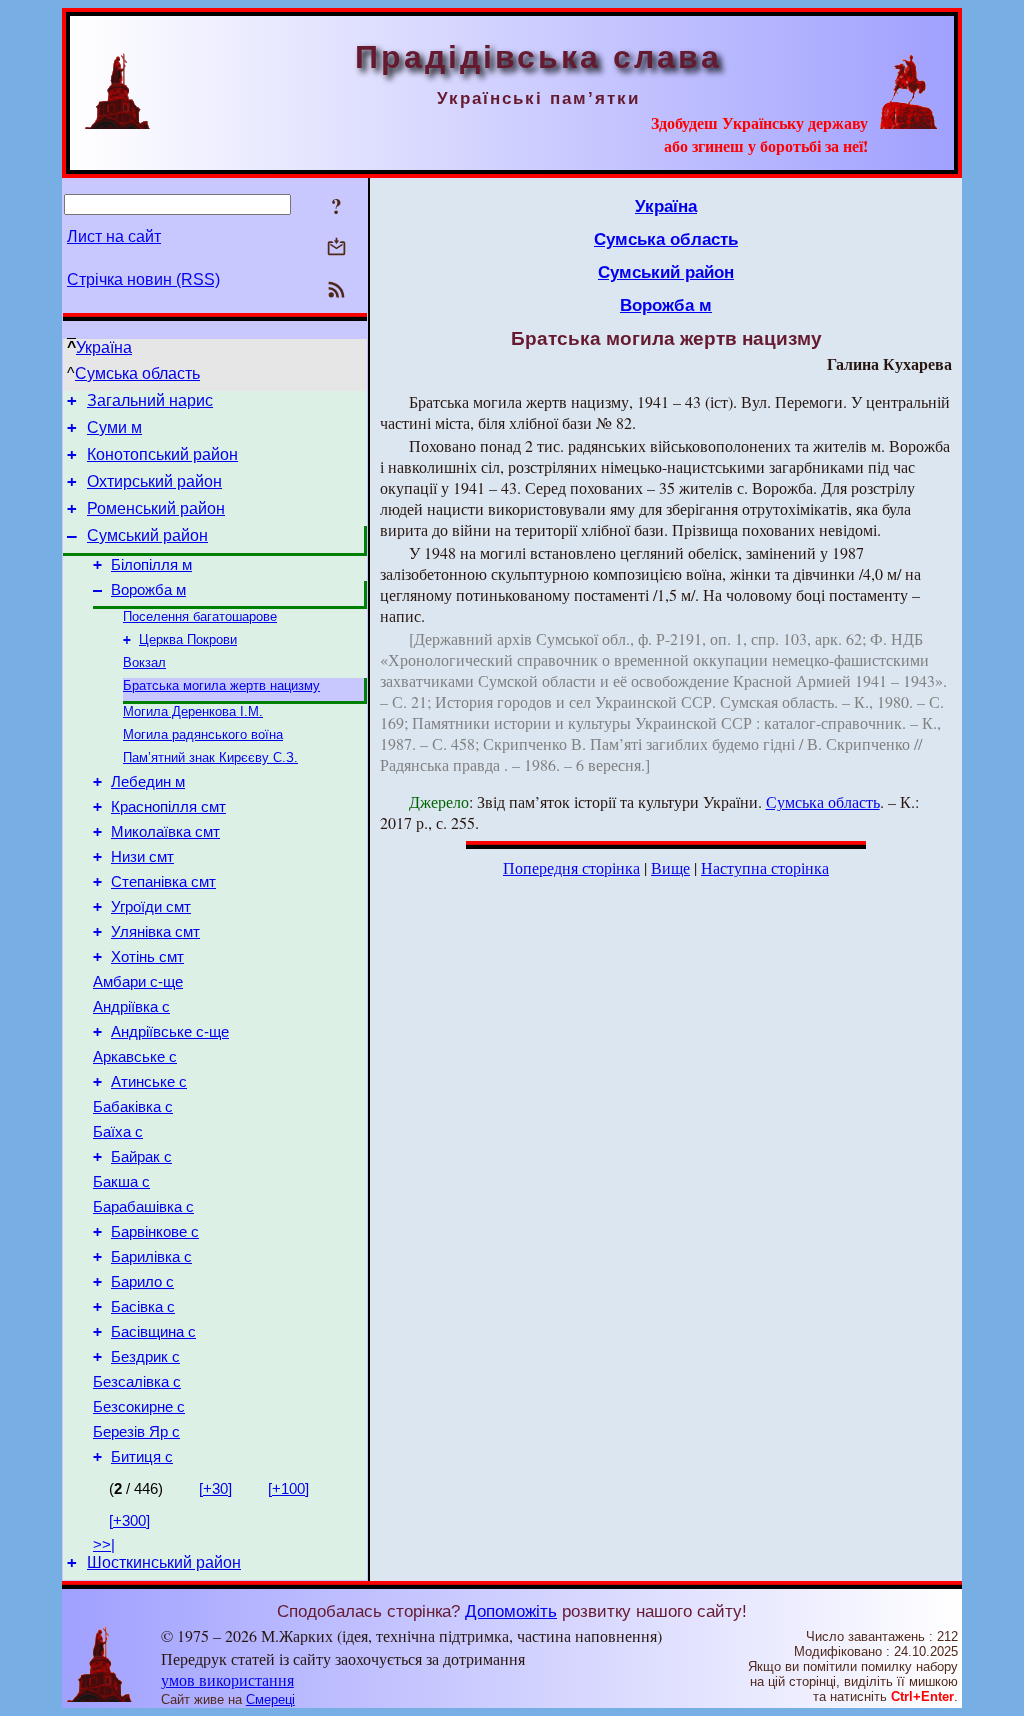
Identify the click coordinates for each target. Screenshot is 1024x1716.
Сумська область (137, 373)
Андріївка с (131, 1007)
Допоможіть (511, 1611)
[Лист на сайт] (336, 248)
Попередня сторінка (571, 867)
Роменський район (156, 508)
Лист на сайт (114, 236)
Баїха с (118, 1132)
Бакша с (121, 1182)
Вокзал (144, 662)
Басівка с (143, 1307)
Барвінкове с (155, 1232)
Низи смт (142, 857)
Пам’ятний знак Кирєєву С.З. (210, 757)
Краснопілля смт (168, 807)
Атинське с (149, 1082)
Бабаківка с (133, 1107)
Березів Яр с (136, 1432)
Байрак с (141, 1157)
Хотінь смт (147, 957)
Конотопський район (162, 454)
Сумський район (147, 535)
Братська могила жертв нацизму (221, 685)
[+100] (288, 1489)
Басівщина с (153, 1332)
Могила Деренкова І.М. (193, 711)
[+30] (215, 1489)
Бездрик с (145, 1357)
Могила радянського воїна (203, 734)
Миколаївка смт (165, 832)
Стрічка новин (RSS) (143, 279)
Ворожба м (148, 590)
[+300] (129, 1521)
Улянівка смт (155, 932)
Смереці (270, 1699)
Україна (104, 347)
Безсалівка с (137, 1382)
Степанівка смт (163, 882)
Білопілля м (151, 565)
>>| (104, 1545)
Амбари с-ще (138, 982)
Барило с (142, 1282)
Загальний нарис (150, 400)
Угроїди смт (151, 907)
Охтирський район (154, 481)
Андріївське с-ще (170, 1032)
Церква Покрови (188, 639)
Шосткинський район (164, 1562)
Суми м (114, 427)
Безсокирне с (139, 1407)
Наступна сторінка (765, 867)
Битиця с (142, 1457)
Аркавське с (135, 1057)
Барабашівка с (143, 1207)
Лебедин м (148, 782)
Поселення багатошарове (200, 616)
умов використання (227, 1679)
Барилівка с (151, 1257)
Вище (670, 867)
